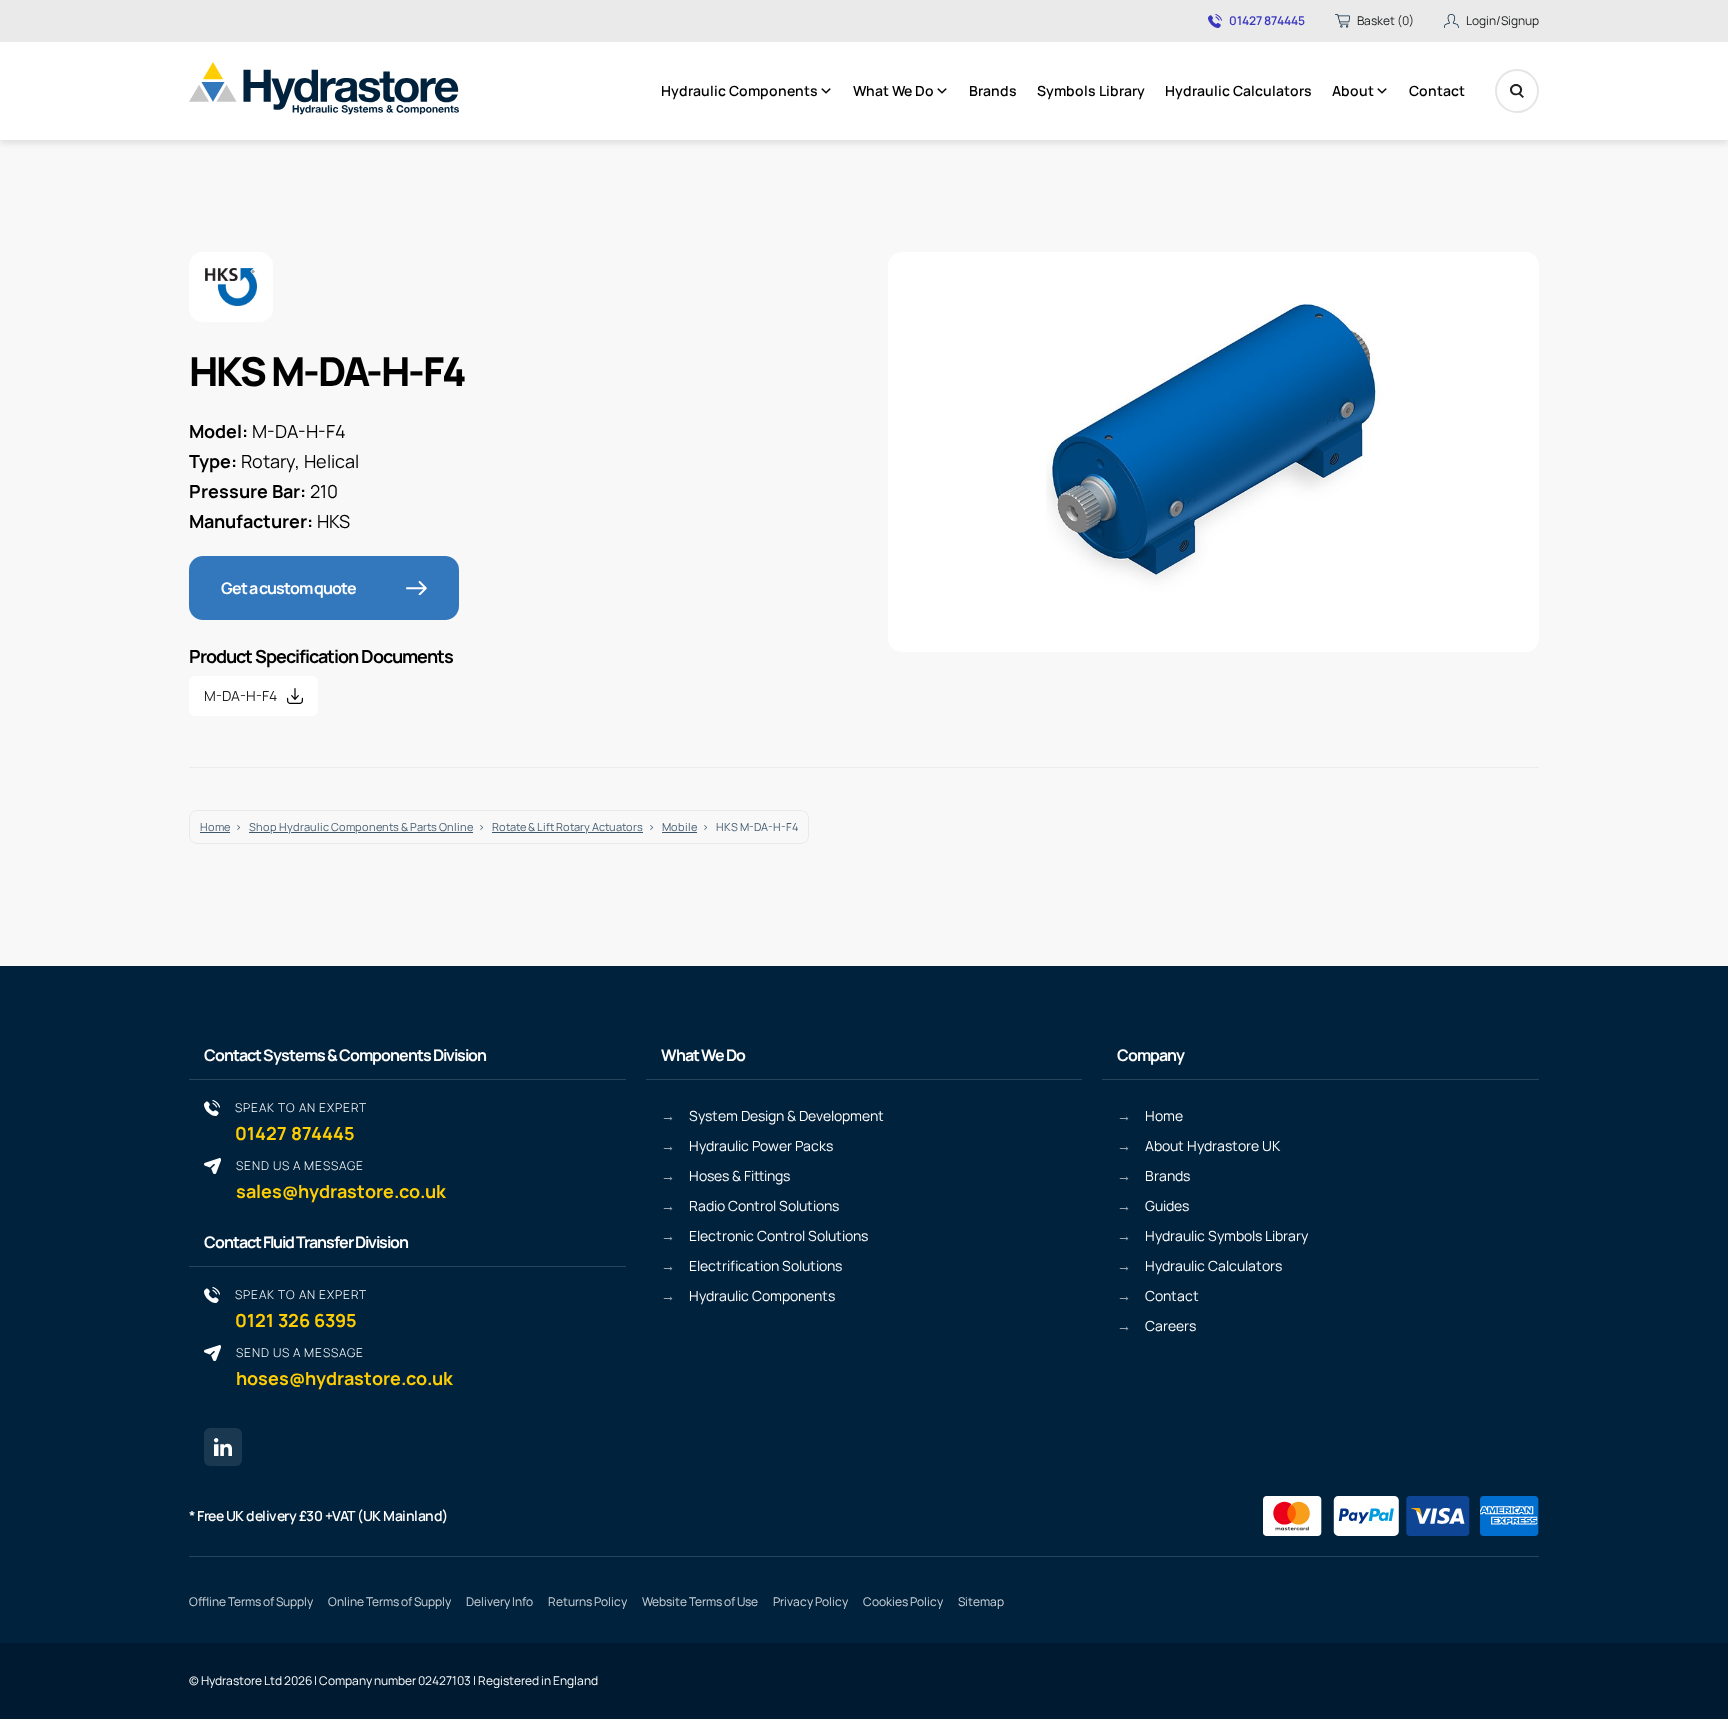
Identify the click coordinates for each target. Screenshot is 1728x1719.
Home (215, 826)
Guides (1167, 1205)
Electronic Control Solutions (778, 1235)
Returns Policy (587, 1601)
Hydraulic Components (739, 90)
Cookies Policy (903, 1601)
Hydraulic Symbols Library (1226, 1235)
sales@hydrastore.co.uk (341, 1179)
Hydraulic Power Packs (761, 1145)
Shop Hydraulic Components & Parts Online (361, 826)
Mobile (679, 826)
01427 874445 (1267, 21)
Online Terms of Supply (389, 1601)
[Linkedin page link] (223, 1447)
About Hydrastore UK (1212, 1145)
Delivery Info (499, 1601)
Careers (1170, 1325)
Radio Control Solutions (764, 1205)
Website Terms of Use (700, 1601)
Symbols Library (1091, 90)
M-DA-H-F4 (240, 695)
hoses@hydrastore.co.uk (344, 1366)
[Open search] (1517, 91)
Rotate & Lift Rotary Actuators (567, 826)
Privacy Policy (810, 1601)
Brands (993, 90)
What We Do (893, 90)
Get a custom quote (288, 588)
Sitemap (981, 1601)
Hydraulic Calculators (1238, 90)
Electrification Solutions (765, 1265)
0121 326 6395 (301, 1308)
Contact (1437, 90)
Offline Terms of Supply (251, 1601)
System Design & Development (786, 1115)
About (1353, 90)
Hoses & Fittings (739, 1175)
